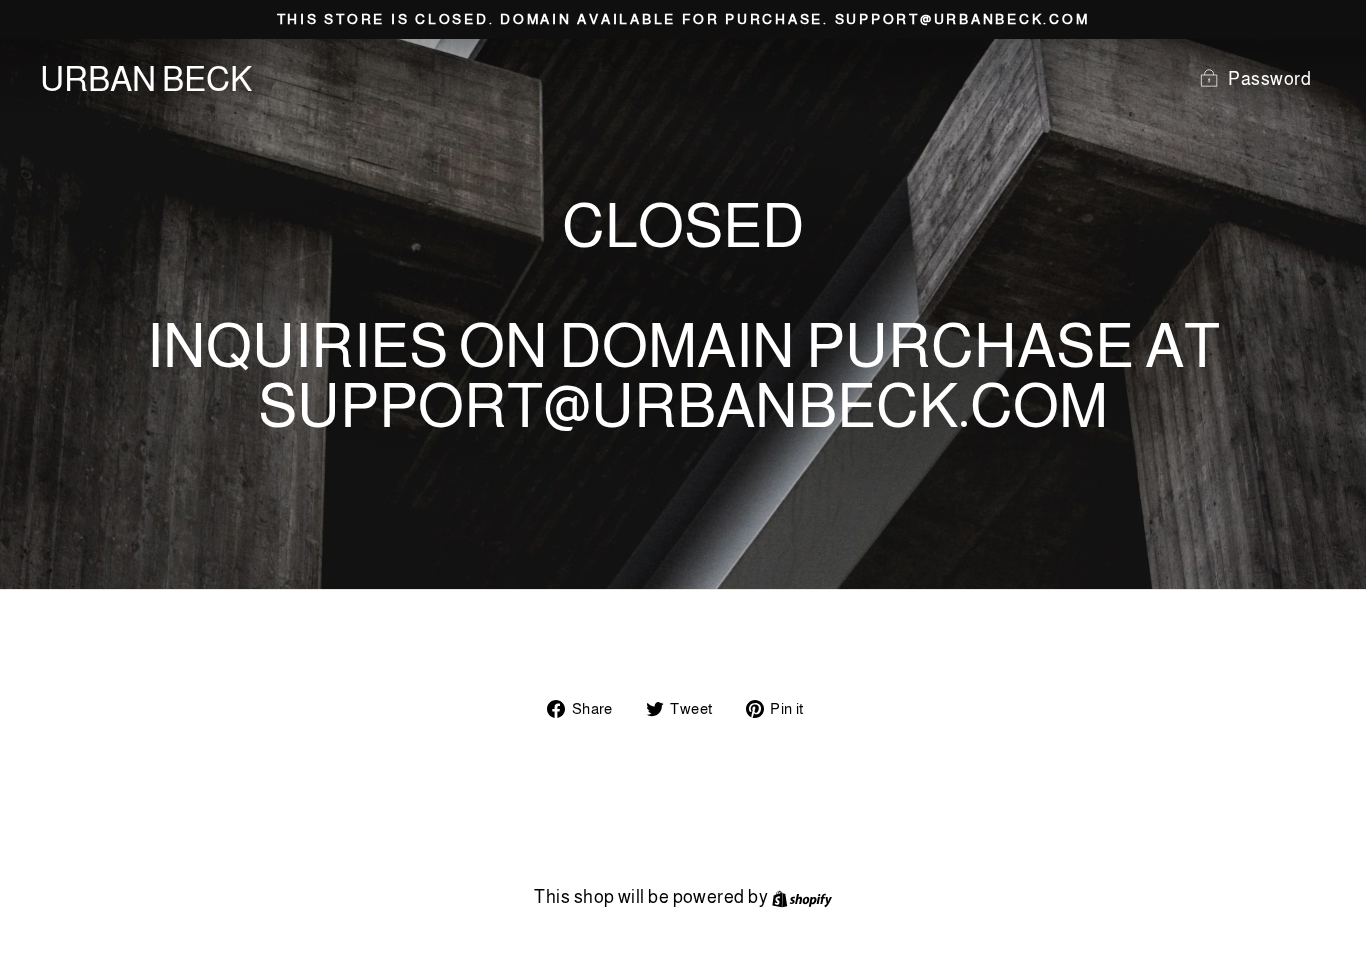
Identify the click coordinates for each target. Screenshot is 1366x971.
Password (1269, 79)
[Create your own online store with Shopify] (802, 897)
